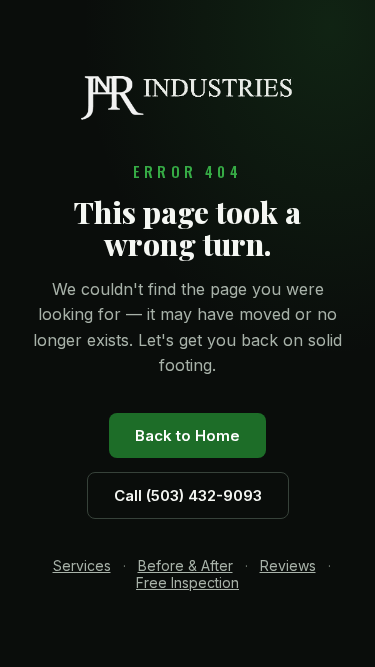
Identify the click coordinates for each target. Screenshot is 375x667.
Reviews (288, 565)
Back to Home (187, 435)
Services (82, 565)
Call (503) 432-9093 (188, 495)
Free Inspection (187, 582)
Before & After (185, 565)
